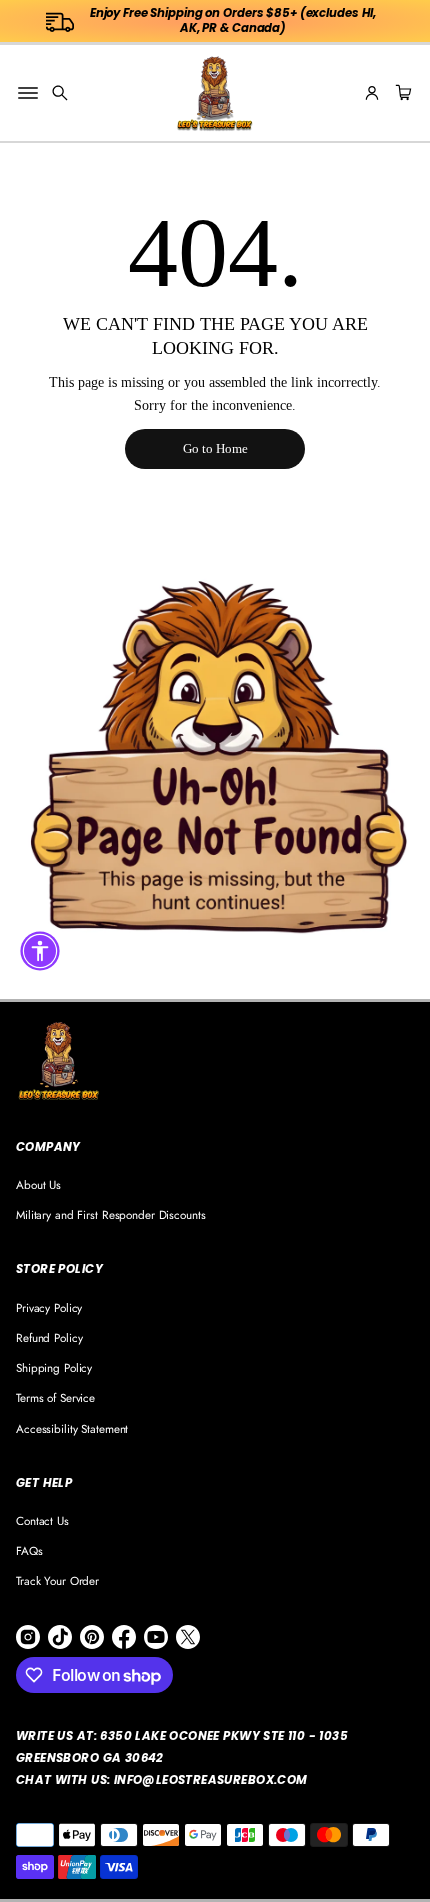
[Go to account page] (372, 93)
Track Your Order (57, 1580)
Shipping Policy (54, 1367)
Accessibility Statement (72, 1428)
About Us (38, 1184)
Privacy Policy (49, 1307)
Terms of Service (55, 1397)
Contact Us (42, 1520)
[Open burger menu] (28, 93)
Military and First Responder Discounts (111, 1214)
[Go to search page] (60, 93)
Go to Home (215, 448)
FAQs (29, 1550)
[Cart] (401, 93)
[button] (60, 93)
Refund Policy (49, 1337)
